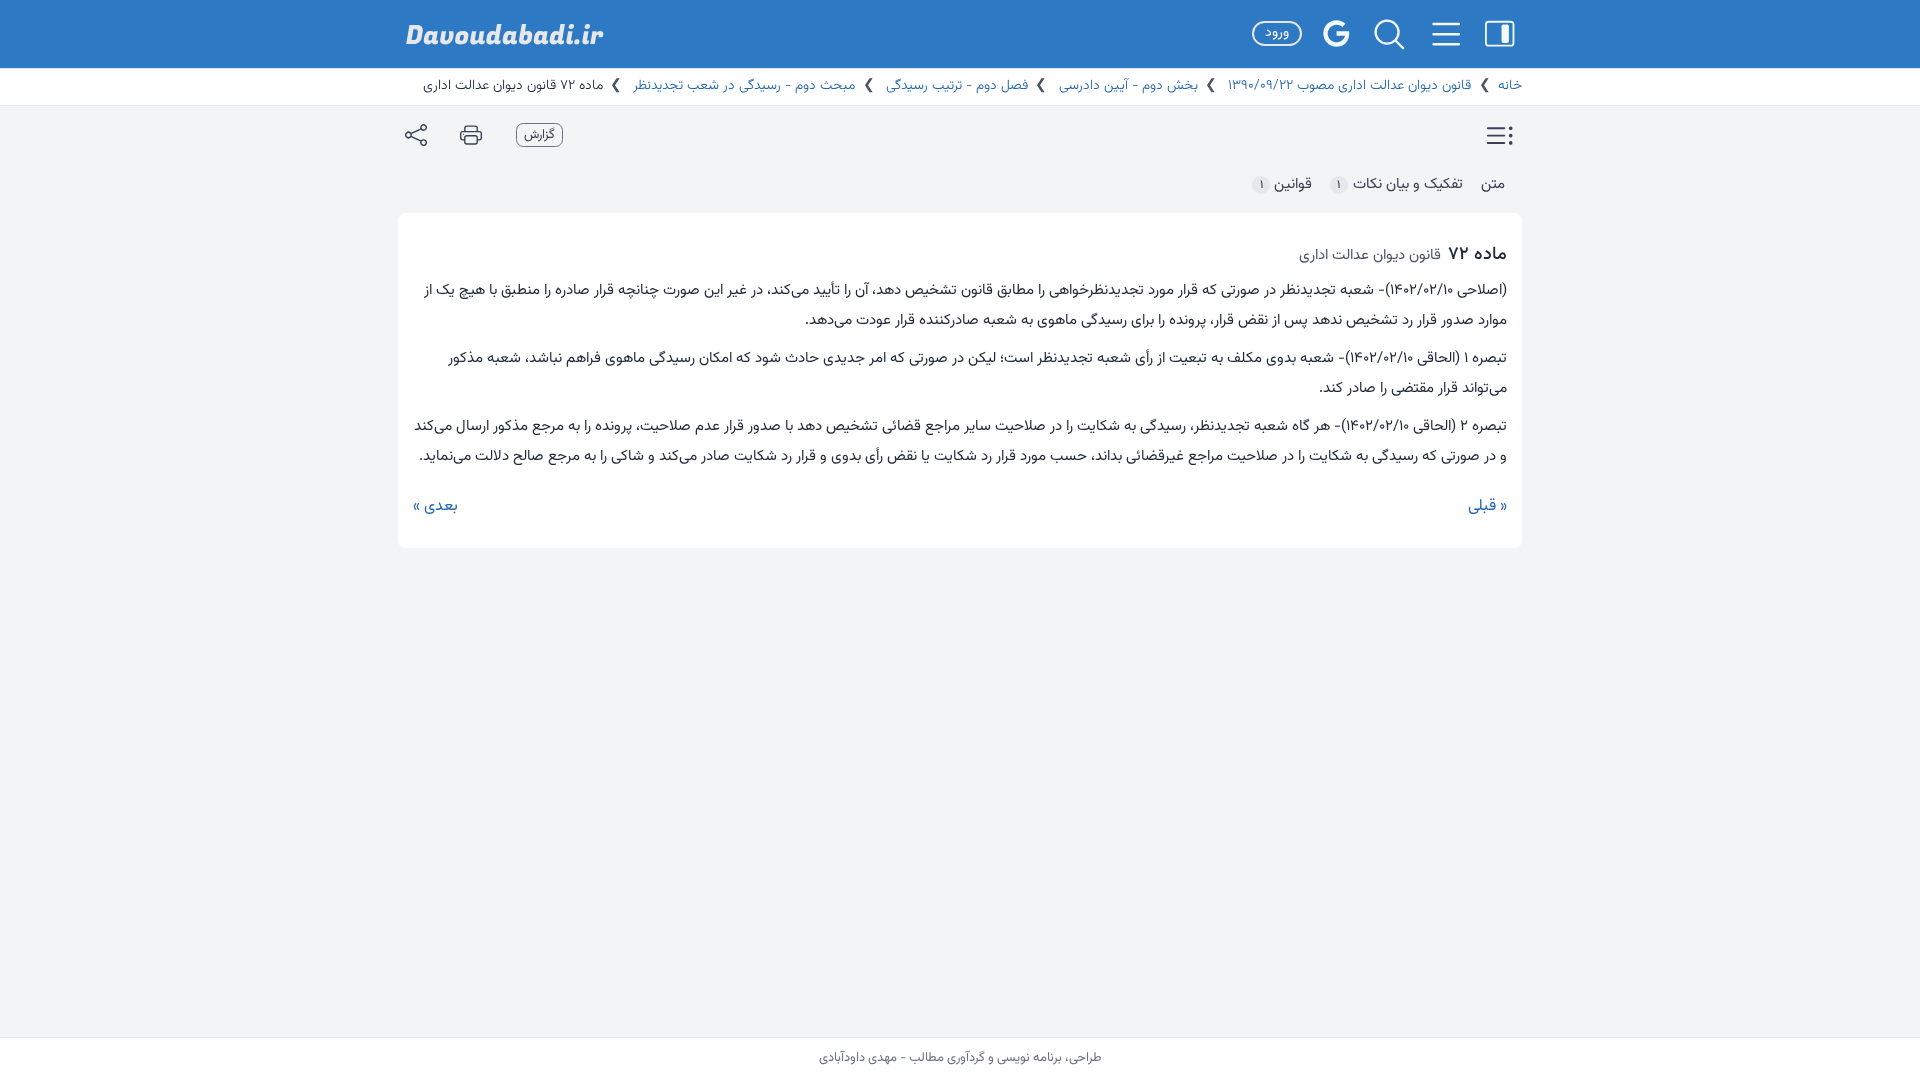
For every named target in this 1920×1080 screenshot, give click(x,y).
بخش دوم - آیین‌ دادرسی (1126, 86)
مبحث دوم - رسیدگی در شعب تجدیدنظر (742, 86)
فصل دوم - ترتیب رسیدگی (955, 86)
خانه (1510, 86)
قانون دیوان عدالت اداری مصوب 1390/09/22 (1347, 86)
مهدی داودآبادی (858, 1058)
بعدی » (435, 506)
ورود (1277, 33)
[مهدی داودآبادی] (505, 34)
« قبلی (1487, 506)
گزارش (539, 135)
